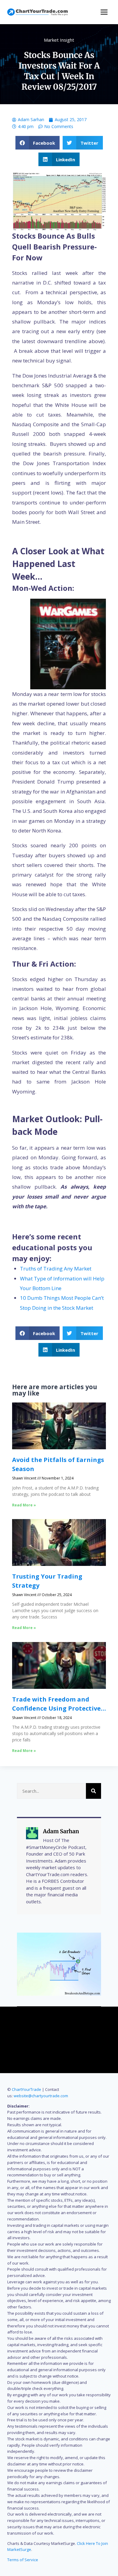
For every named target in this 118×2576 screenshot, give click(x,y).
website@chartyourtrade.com (41, 2096)
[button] (38, 143)
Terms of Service (23, 2560)
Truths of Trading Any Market (56, 1269)
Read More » (24, 1505)
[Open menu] (104, 12)
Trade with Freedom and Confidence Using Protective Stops (56, 1708)
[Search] (93, 1791)
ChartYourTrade (26, 2089)
